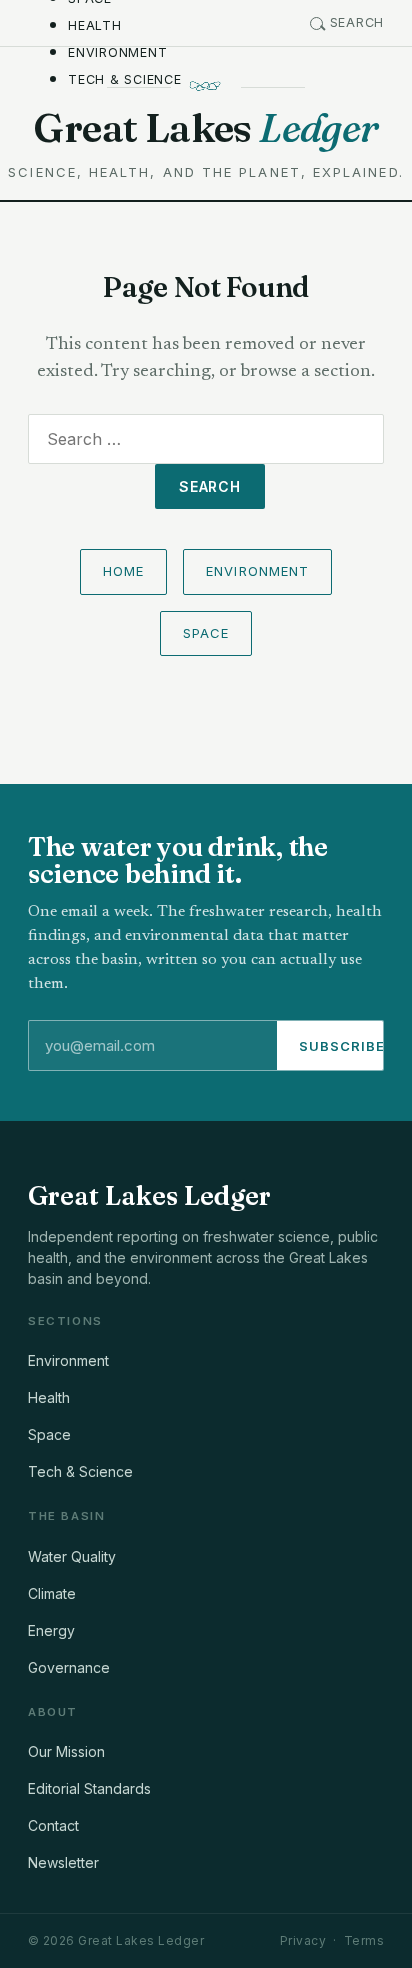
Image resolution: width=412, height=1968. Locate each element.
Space (206, 633)
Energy (51, 1630)
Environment (117, 52)
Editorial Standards (89, 1788)
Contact (53, 1825)
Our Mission (66, 1751)
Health (95, 25)
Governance (69, 1667)
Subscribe (342, 1046)
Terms (364, 1940)
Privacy (303, 1940)
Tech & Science (125, 79)
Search (357, 22)
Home (123, 571)
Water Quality (72, 1556)
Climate (52, 1593)
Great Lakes (205, 127)
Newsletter (63, 1862)
